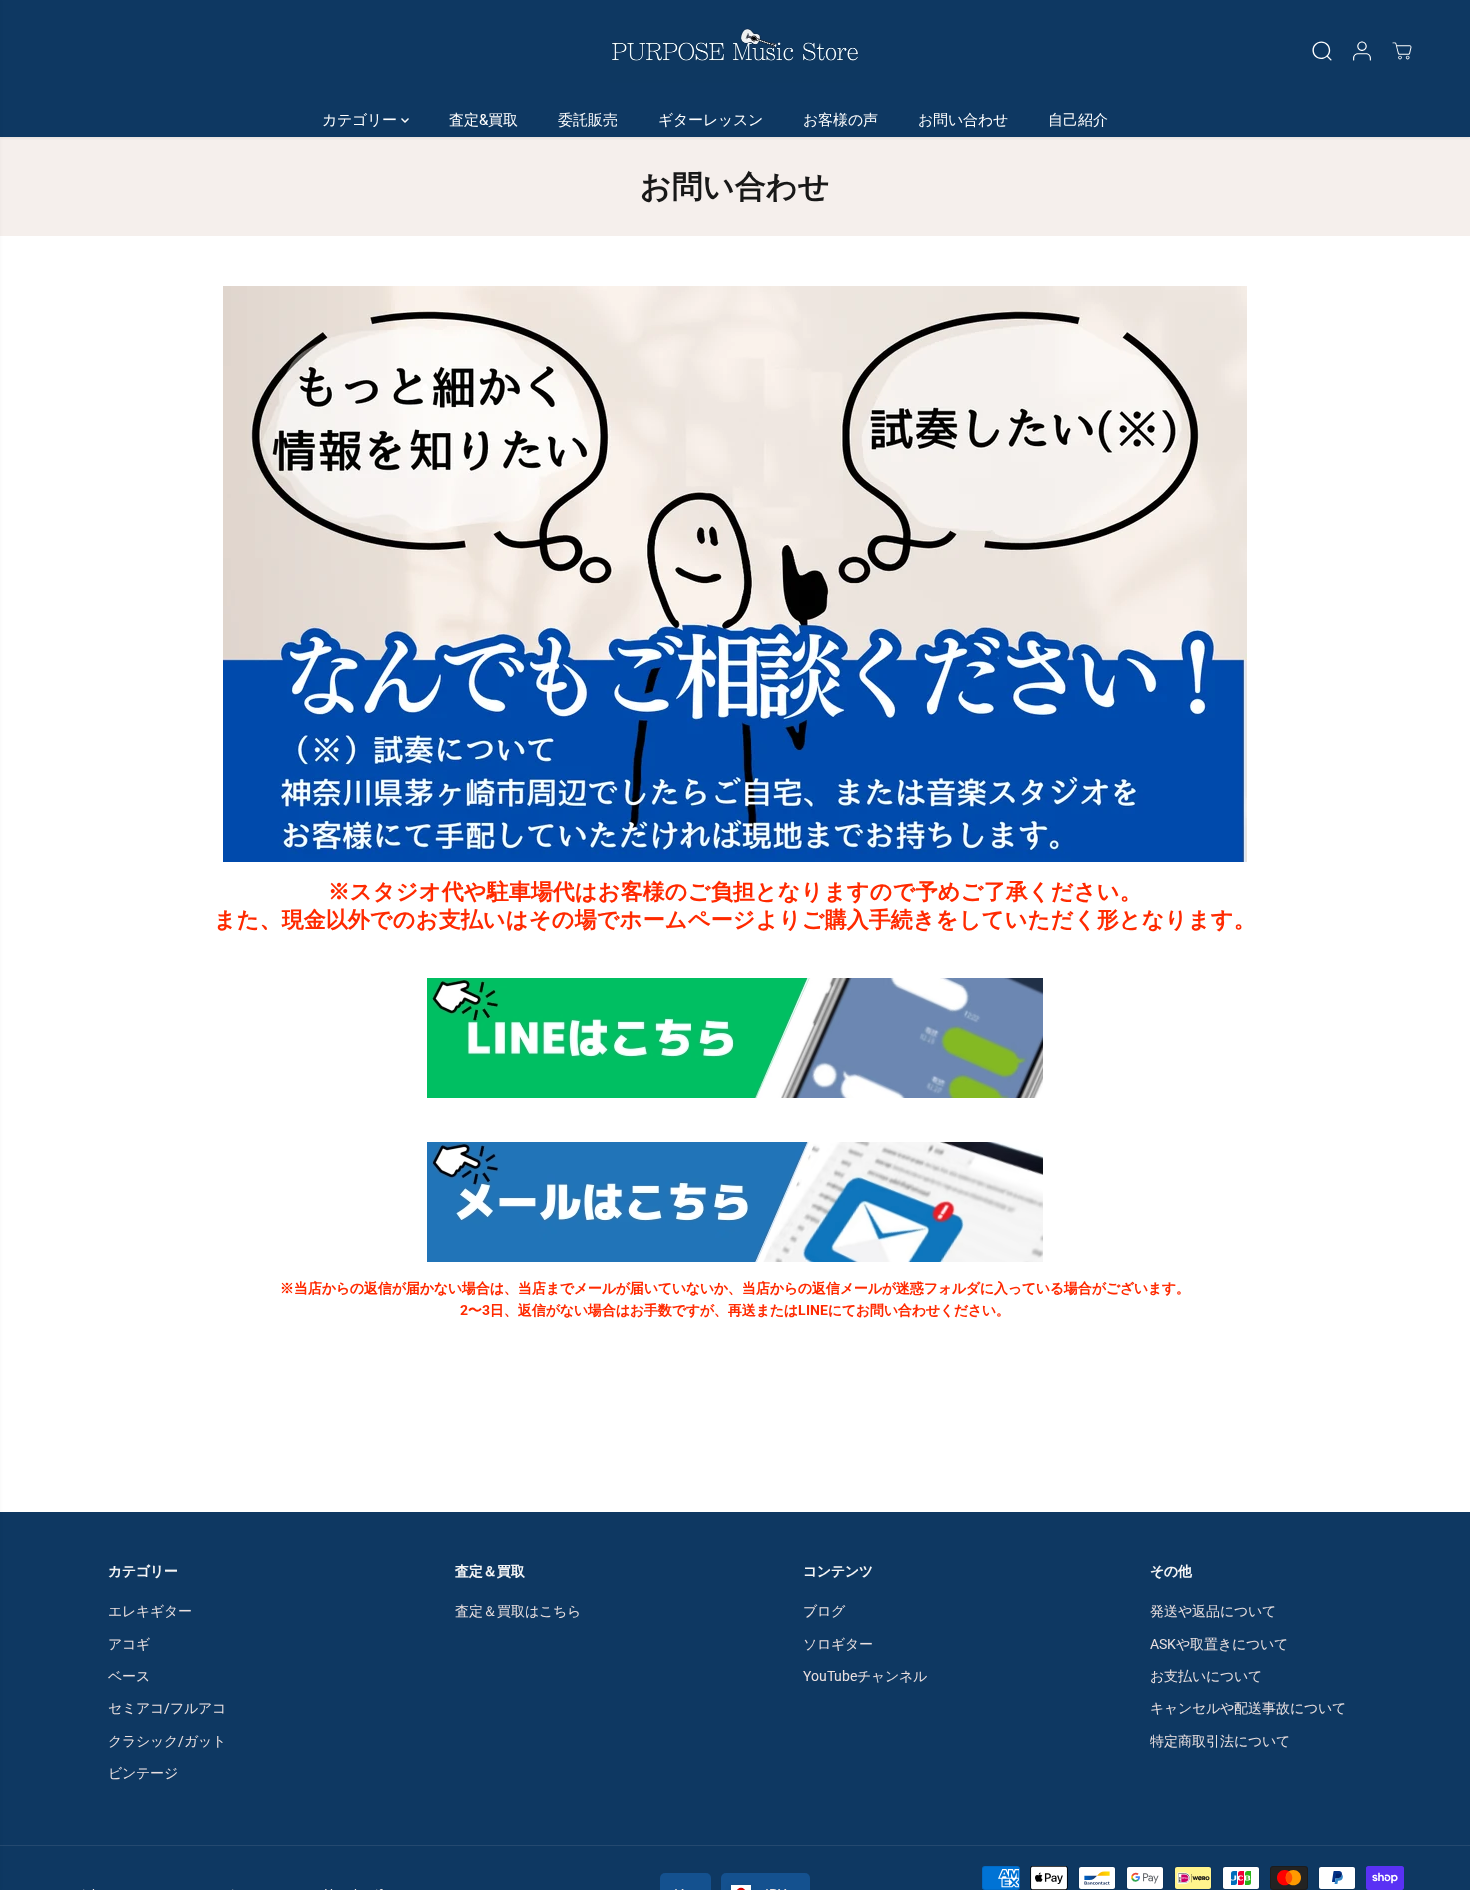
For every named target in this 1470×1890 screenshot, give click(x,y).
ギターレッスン (710, 120)
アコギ (129, 1644)
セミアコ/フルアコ (167, 1708)
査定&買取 (483, 120)
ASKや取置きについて (1219, 1644)
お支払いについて (1206, 1676)
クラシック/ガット (167, 1741)
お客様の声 (840, 120)
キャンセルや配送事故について (1248, 1708)
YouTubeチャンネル (865, 1676)
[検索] (1322, 51)
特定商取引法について (1220, 1741)
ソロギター (838, 1644)
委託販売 (588, 120)
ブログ (824, 1611)
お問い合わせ (963, 120)
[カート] (1402, 51)
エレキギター (150, 1611)
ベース (129, 1676)
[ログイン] (1362, 51)
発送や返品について (1213, 1611)
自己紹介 (1078, 120)
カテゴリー (361, 120)
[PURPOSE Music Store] (735, 51)
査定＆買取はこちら (518, 1611)
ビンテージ (143, 1773)
